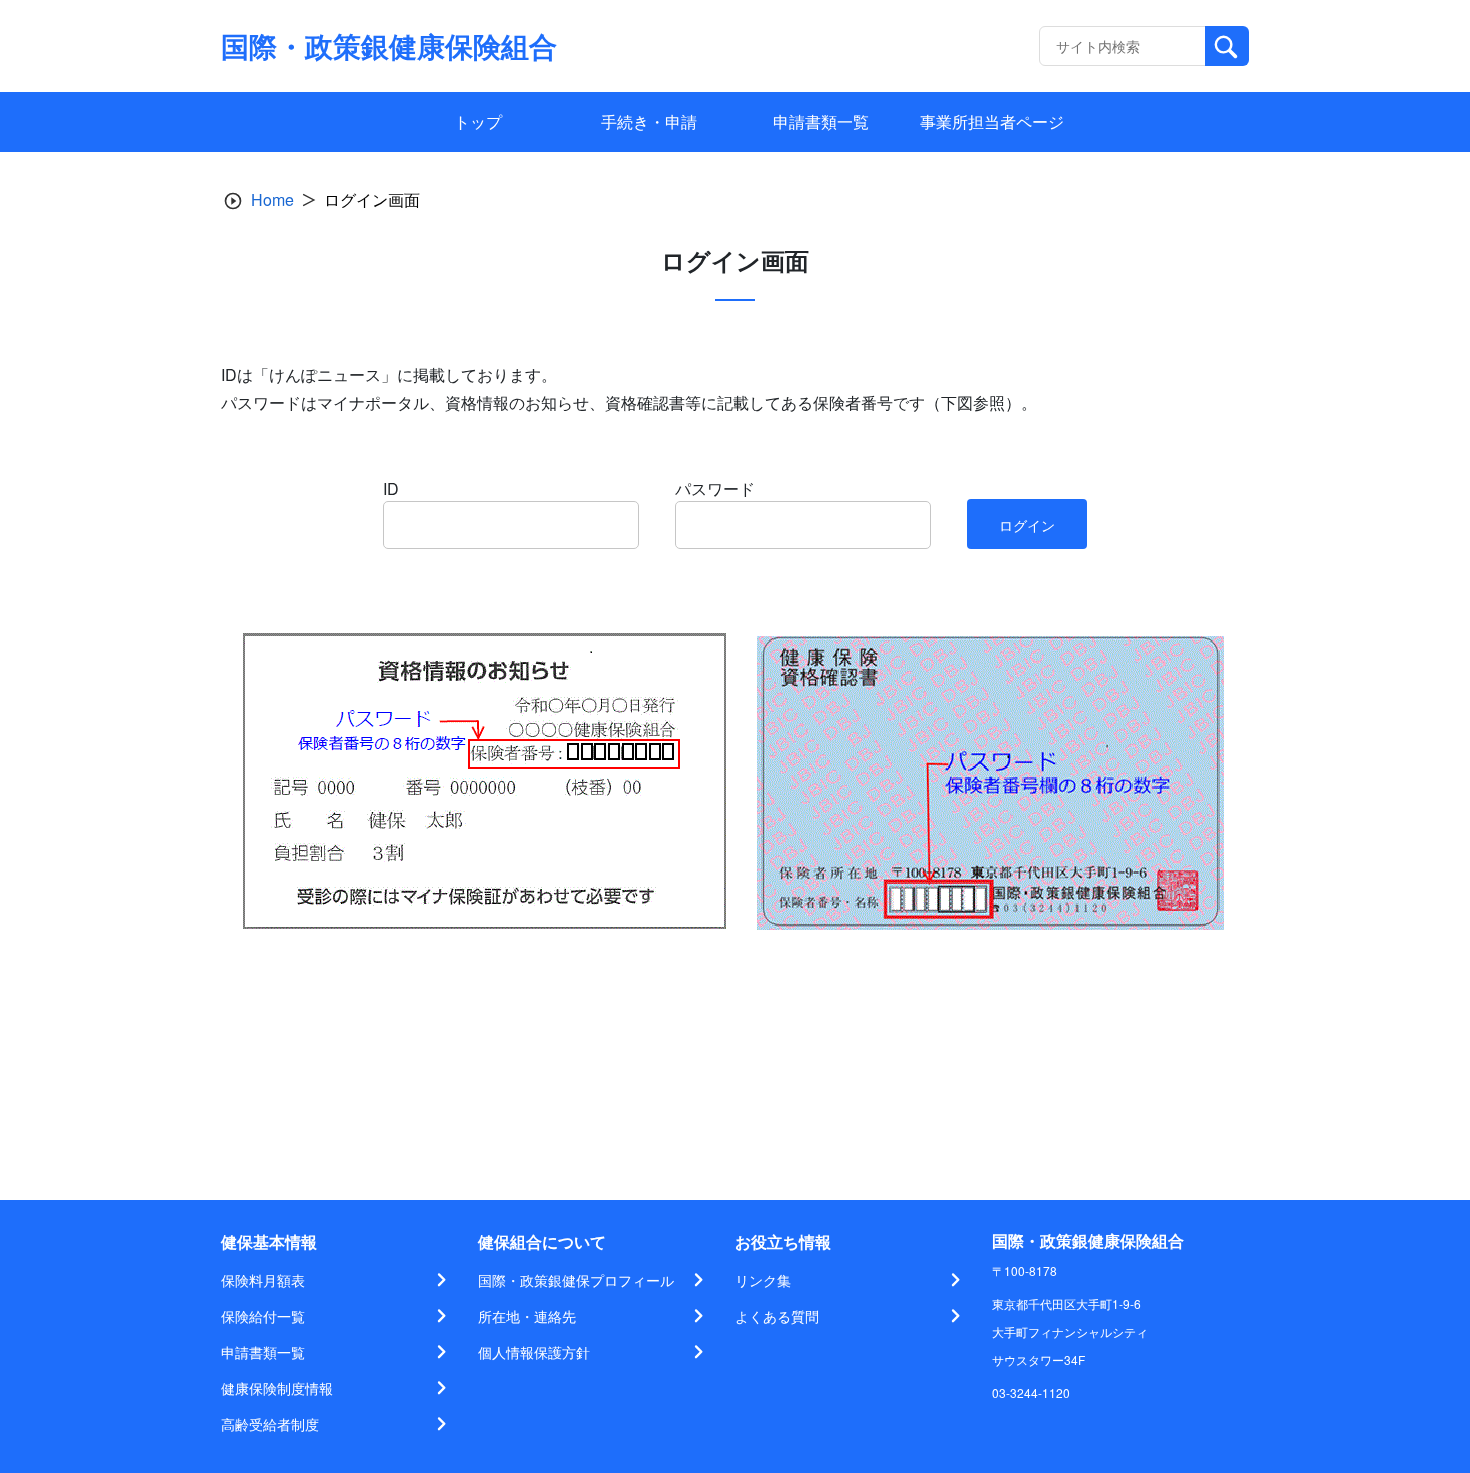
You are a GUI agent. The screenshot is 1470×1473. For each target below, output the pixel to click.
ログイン (1027, 525)
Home (272, 199)
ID (391, 488)
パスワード (715, 488)
